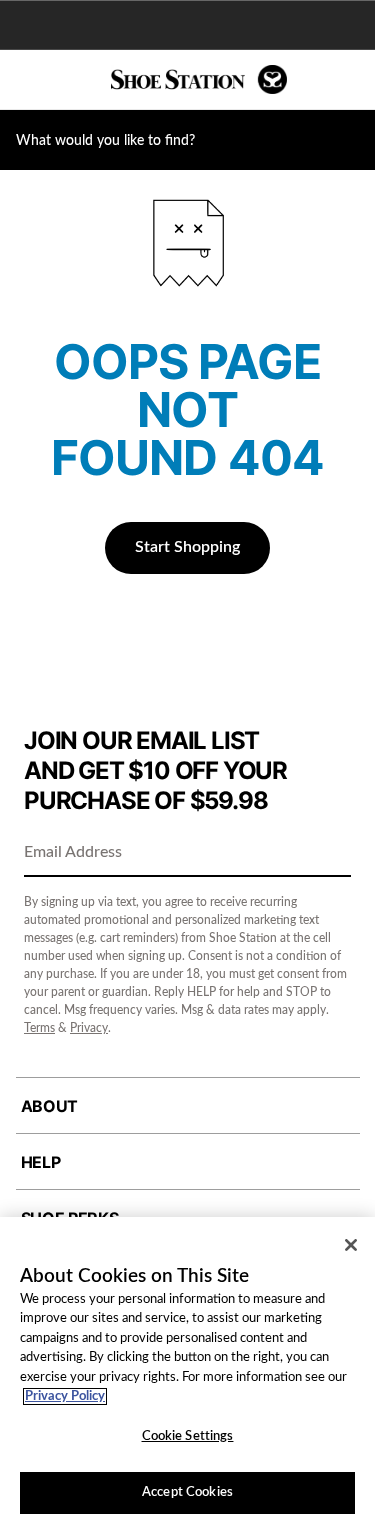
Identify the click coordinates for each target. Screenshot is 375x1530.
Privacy (89, 1028)
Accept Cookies (187, 1492)
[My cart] (349, 80)
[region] (187, 1373)
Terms (39, 1028)
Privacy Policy (65, 1396)
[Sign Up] (329, 854)
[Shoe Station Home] (199, 79)
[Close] (351, 1245)
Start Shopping (187, 547)
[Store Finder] (77, 80)
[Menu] (30, 80)
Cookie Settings (188, 1436)
